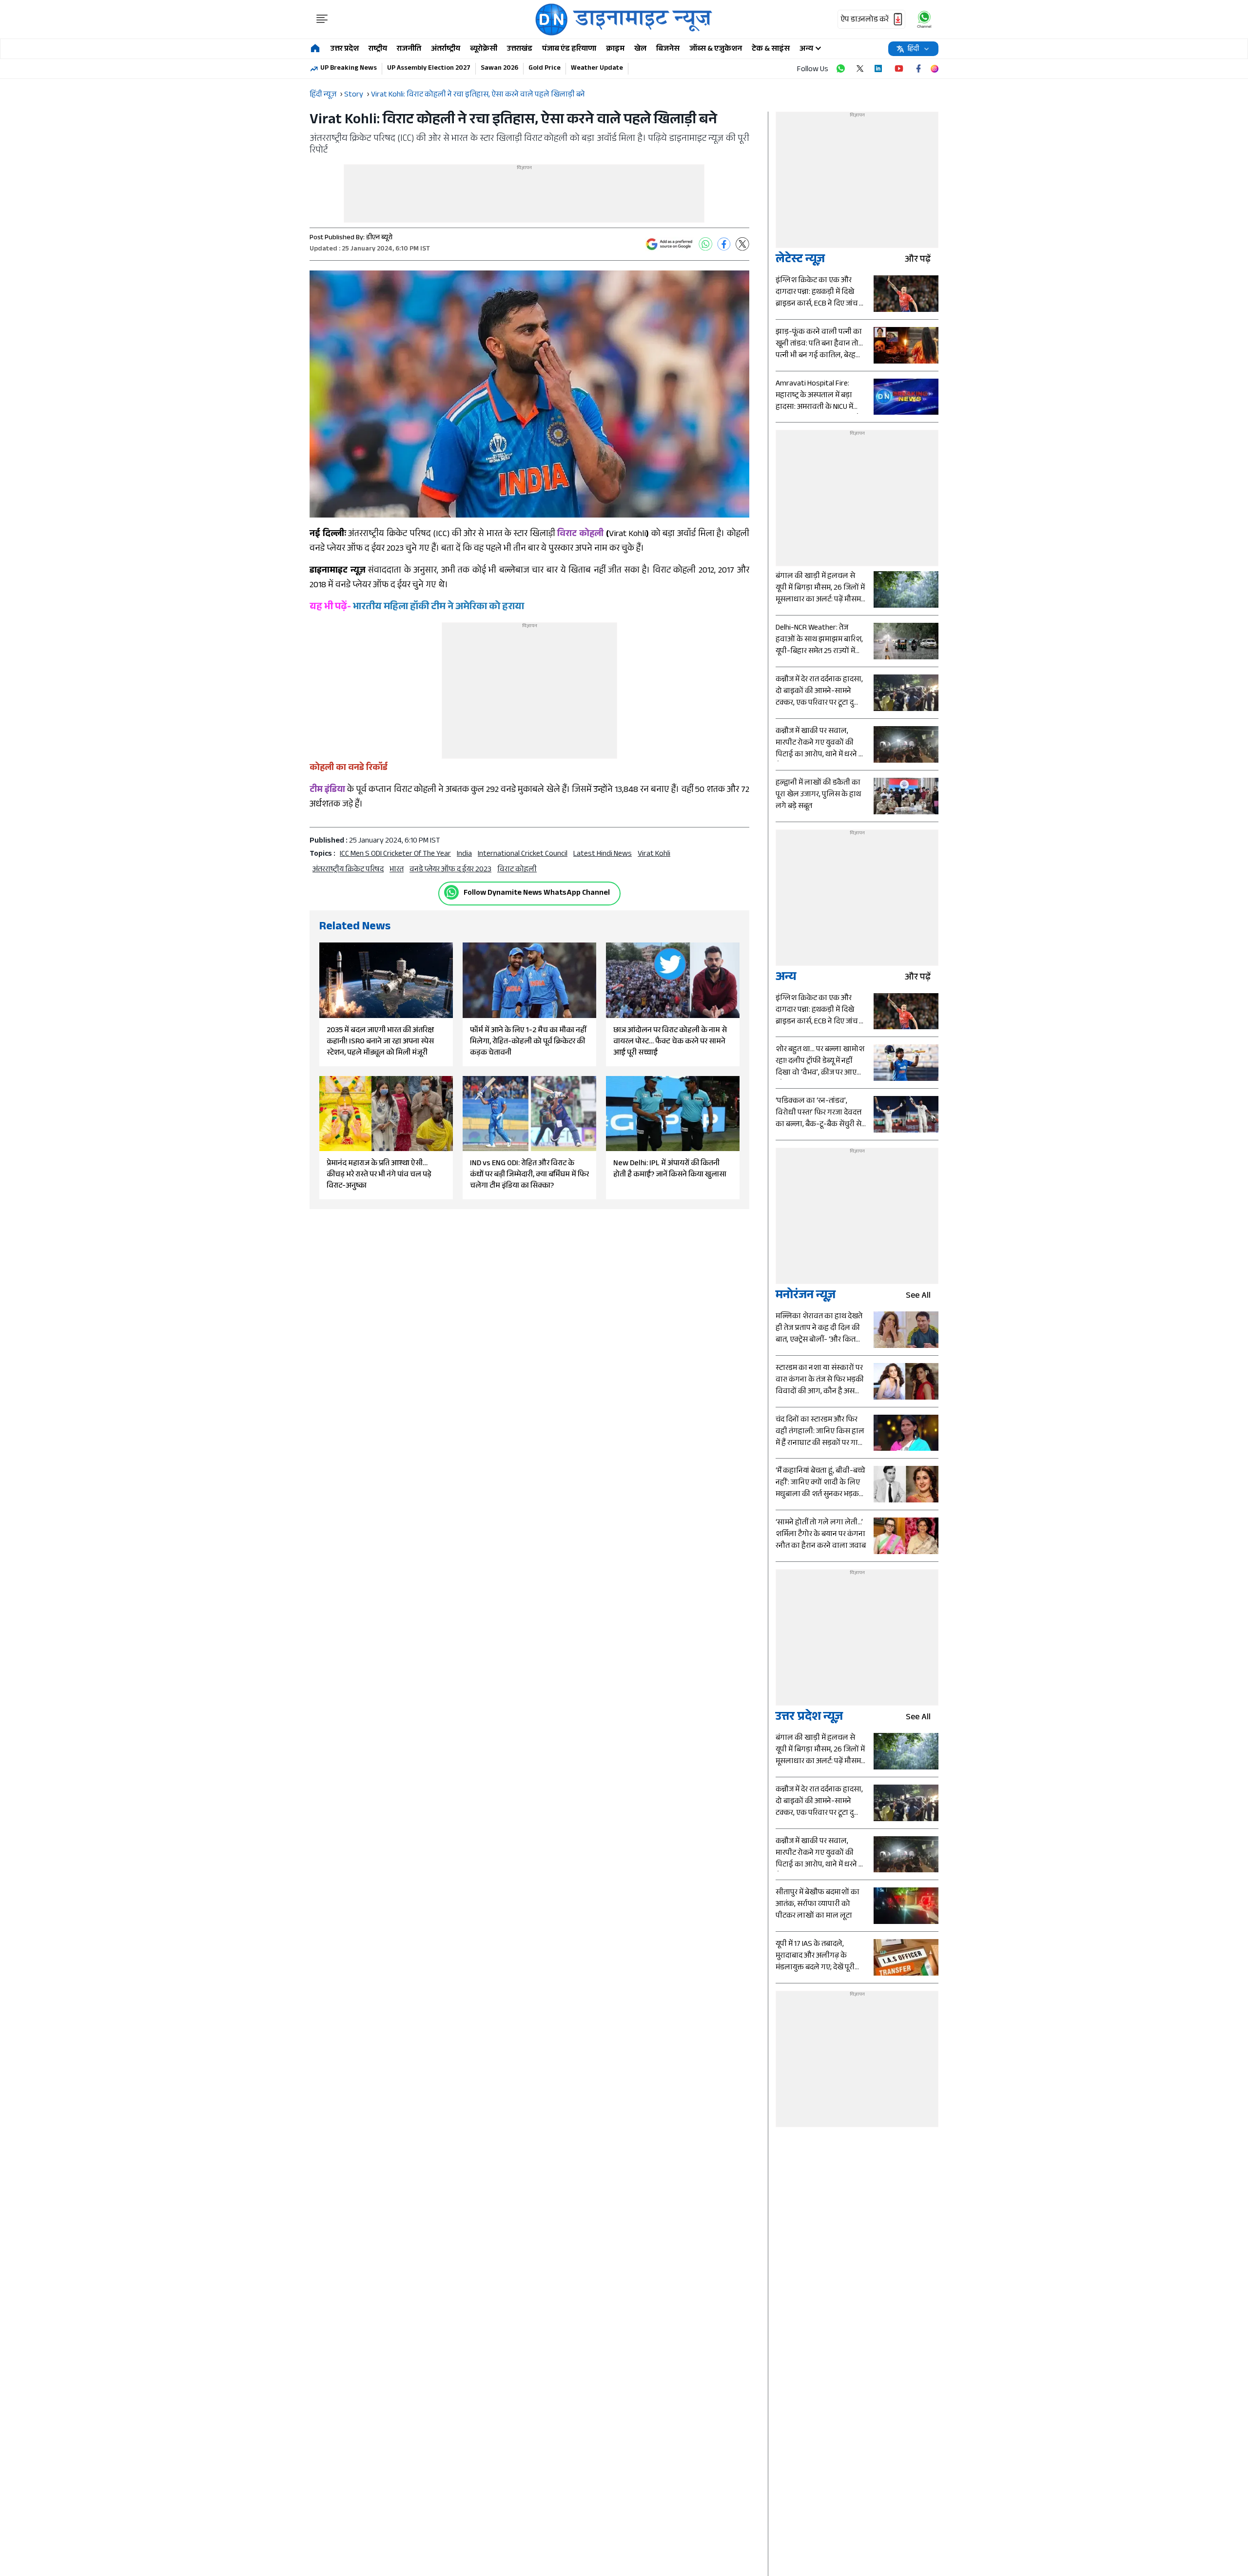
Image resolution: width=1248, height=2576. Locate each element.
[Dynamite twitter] (860, 69)
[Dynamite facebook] (918, 69)
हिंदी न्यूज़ (323, 95)
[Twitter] (742, 244)
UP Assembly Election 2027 (429, 69)
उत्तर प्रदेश (345, 49)
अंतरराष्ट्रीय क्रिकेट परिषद (348, 870)
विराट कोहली (517, 870)
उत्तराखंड (520, 49)
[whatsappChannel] (924, 19)
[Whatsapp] (451, 892)
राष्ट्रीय (378, 49)
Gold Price (545, 69)
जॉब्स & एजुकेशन (716, 49)
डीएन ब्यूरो (379, 238)
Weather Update (597, 69)
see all (918, 1297)
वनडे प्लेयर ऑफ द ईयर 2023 (450, 870)
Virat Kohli (654, 855)
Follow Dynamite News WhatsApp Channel (537, 894)
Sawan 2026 (499, 69)
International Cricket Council (523, 855)
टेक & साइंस (771, 49)
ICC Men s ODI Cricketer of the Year (395, 855)
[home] (315, 49)
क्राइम (615, 49)
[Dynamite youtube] (899, 69)
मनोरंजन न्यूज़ (806, 1297)
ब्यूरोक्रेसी (484, 49)
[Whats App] (705, 244)
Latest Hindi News (603, 855)
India (464, 855)
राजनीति (409, 49)
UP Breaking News (349, 69)
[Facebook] (724, 244)
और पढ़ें (918, 260)
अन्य (786, 978)
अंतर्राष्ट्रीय (446, 49)
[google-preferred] (669, 244)
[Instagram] (935, 69)
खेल (640, 49)
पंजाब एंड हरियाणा (569, 49)
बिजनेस (668, 49)
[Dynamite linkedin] (879, 69)
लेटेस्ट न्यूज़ (800, 260)
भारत (397, 870)
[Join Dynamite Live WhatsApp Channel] (840, 69)
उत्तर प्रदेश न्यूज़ (809, 1718)
